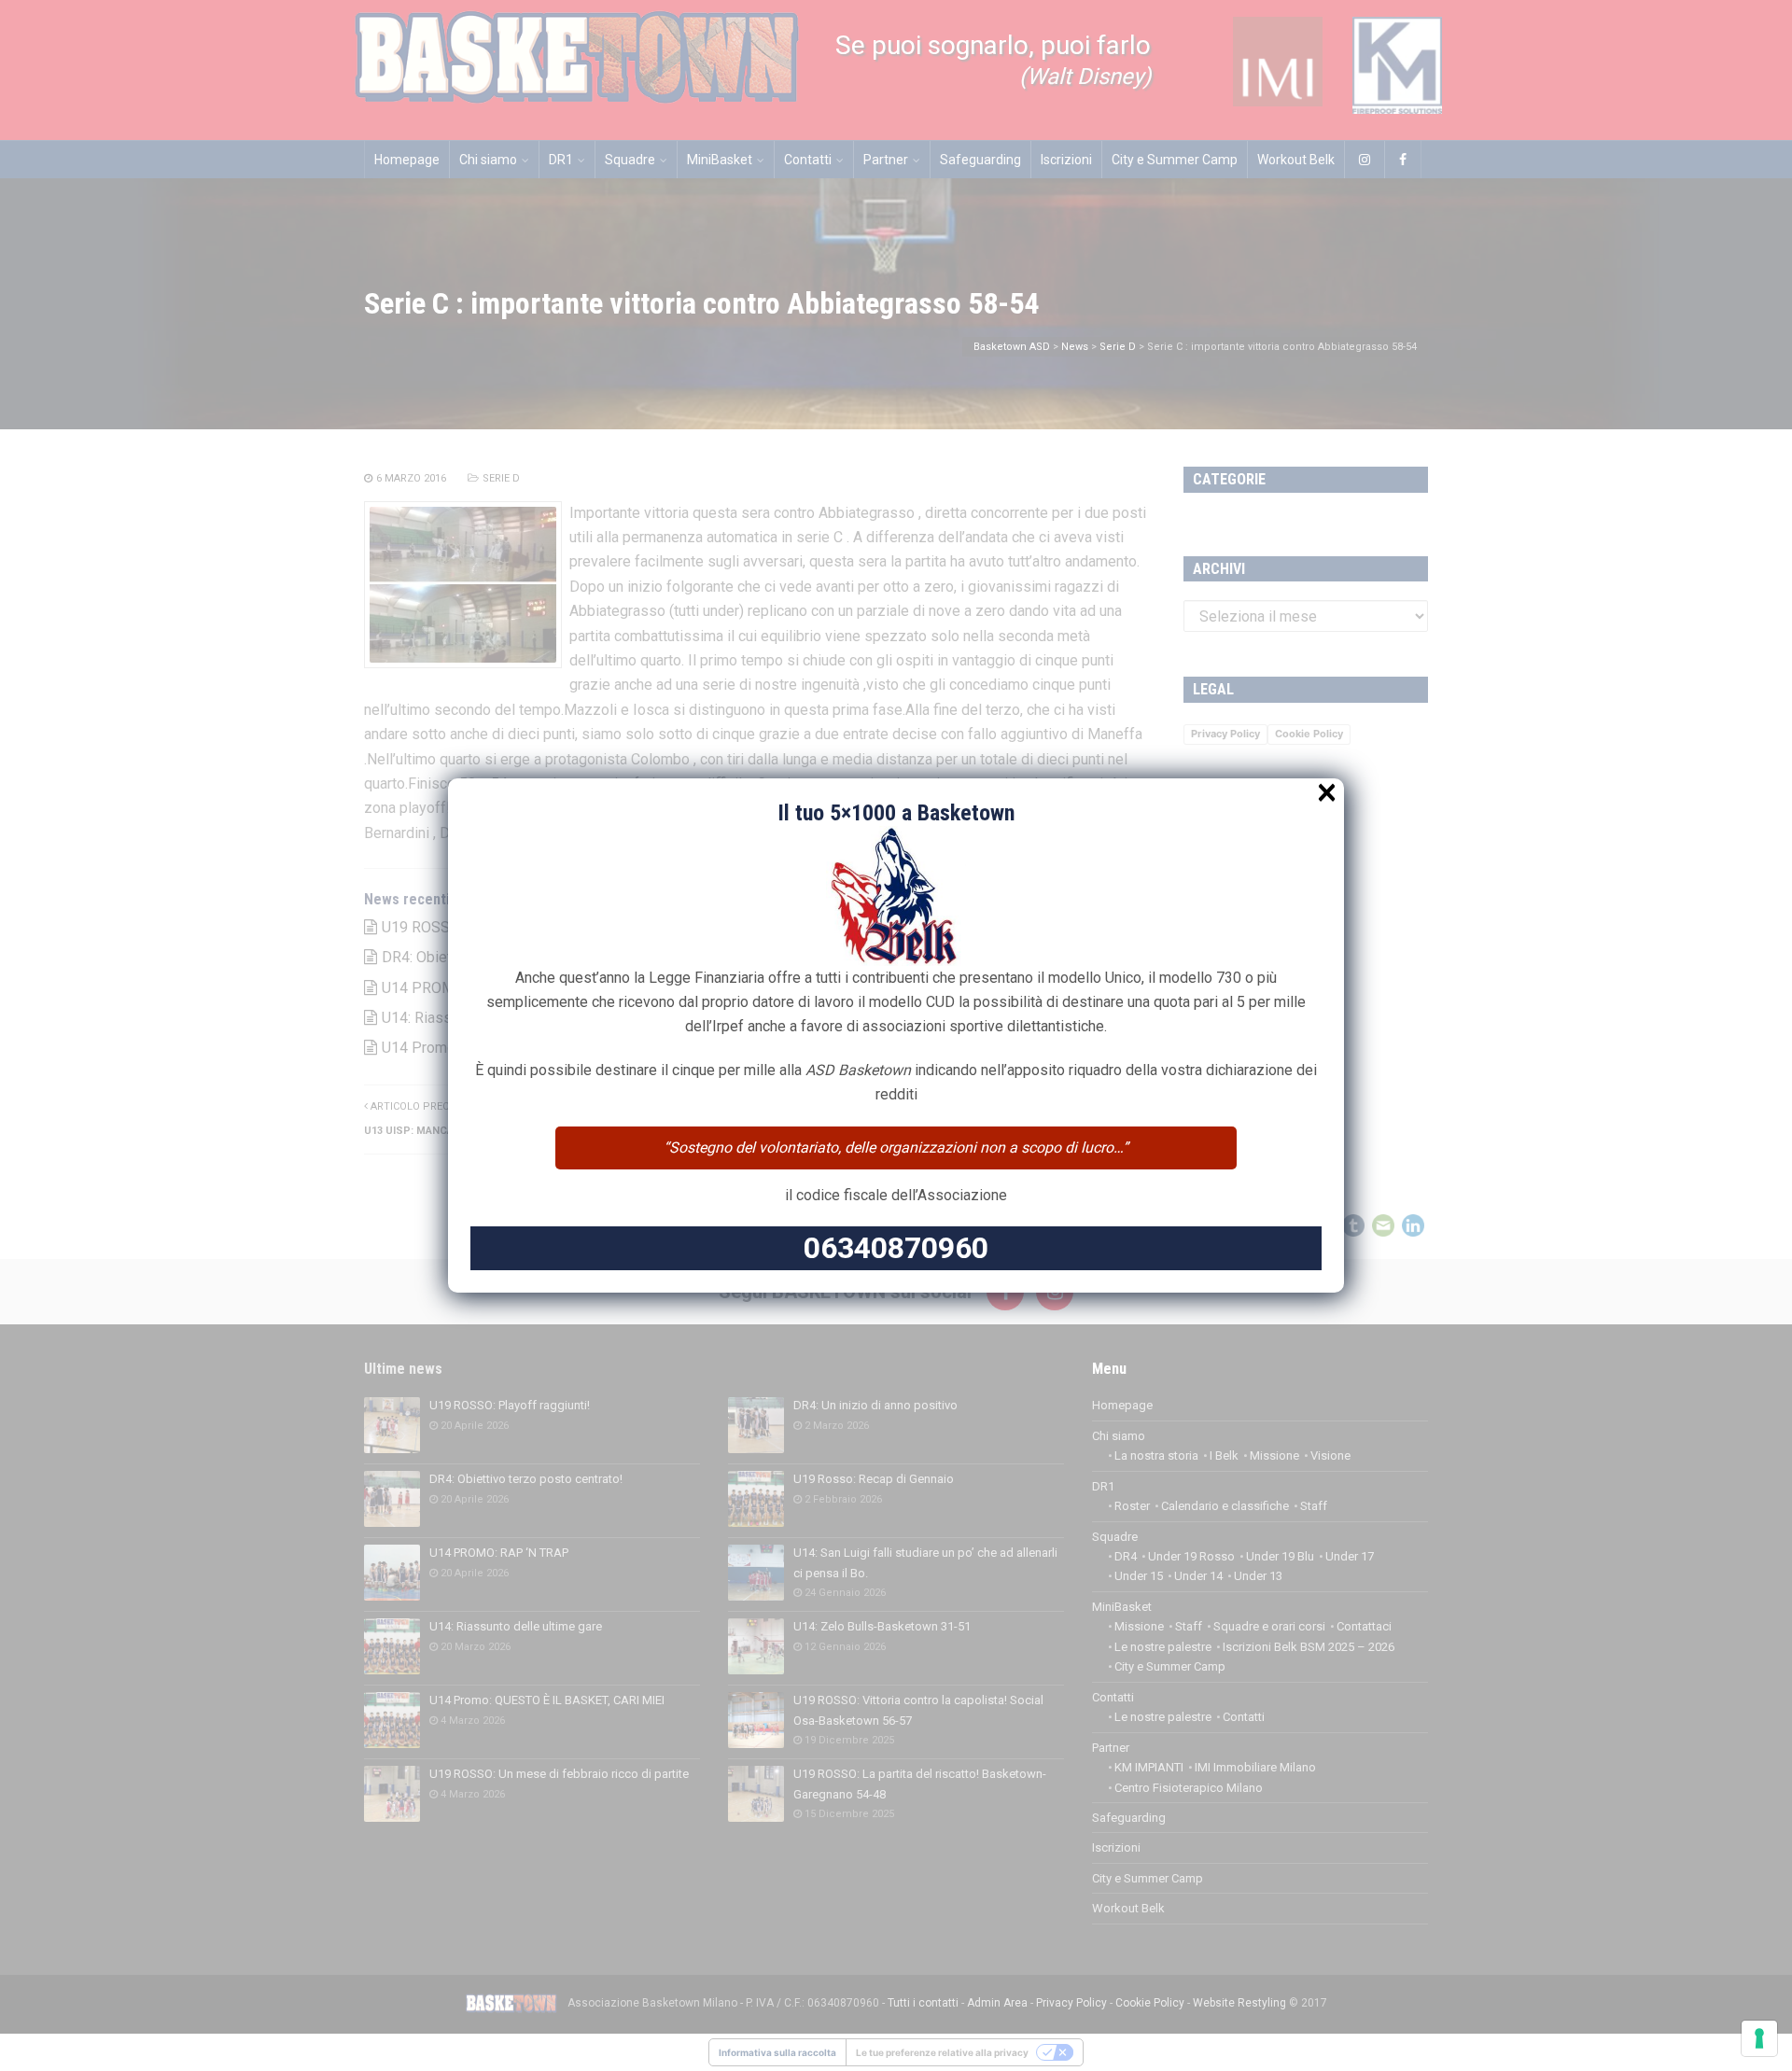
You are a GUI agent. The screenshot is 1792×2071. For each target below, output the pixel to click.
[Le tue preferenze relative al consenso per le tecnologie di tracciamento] (1759, 2038)
